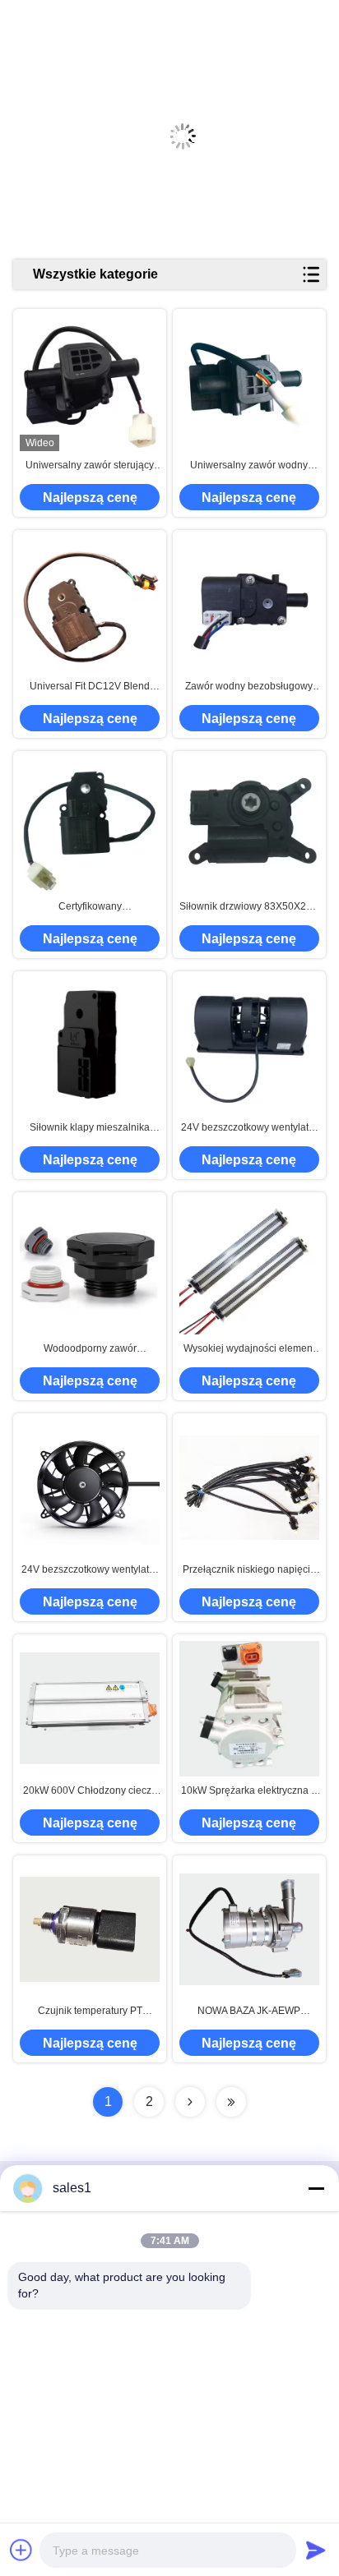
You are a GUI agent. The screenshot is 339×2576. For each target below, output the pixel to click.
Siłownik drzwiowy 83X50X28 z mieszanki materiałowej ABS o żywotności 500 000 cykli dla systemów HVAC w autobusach (249, 907)
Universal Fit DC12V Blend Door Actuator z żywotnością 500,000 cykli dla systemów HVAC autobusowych (90, 687)
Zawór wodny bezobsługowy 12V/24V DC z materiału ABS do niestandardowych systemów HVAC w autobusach (249, 687)
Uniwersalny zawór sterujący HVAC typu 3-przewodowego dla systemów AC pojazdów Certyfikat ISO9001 (90, 466)
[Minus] (316, 2188)
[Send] (316, 2550)
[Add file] (21, 2550)
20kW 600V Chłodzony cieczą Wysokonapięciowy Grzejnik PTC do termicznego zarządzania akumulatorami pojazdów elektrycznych (90, 1791)
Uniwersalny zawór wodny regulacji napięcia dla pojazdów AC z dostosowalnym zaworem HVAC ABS (249, 466)
